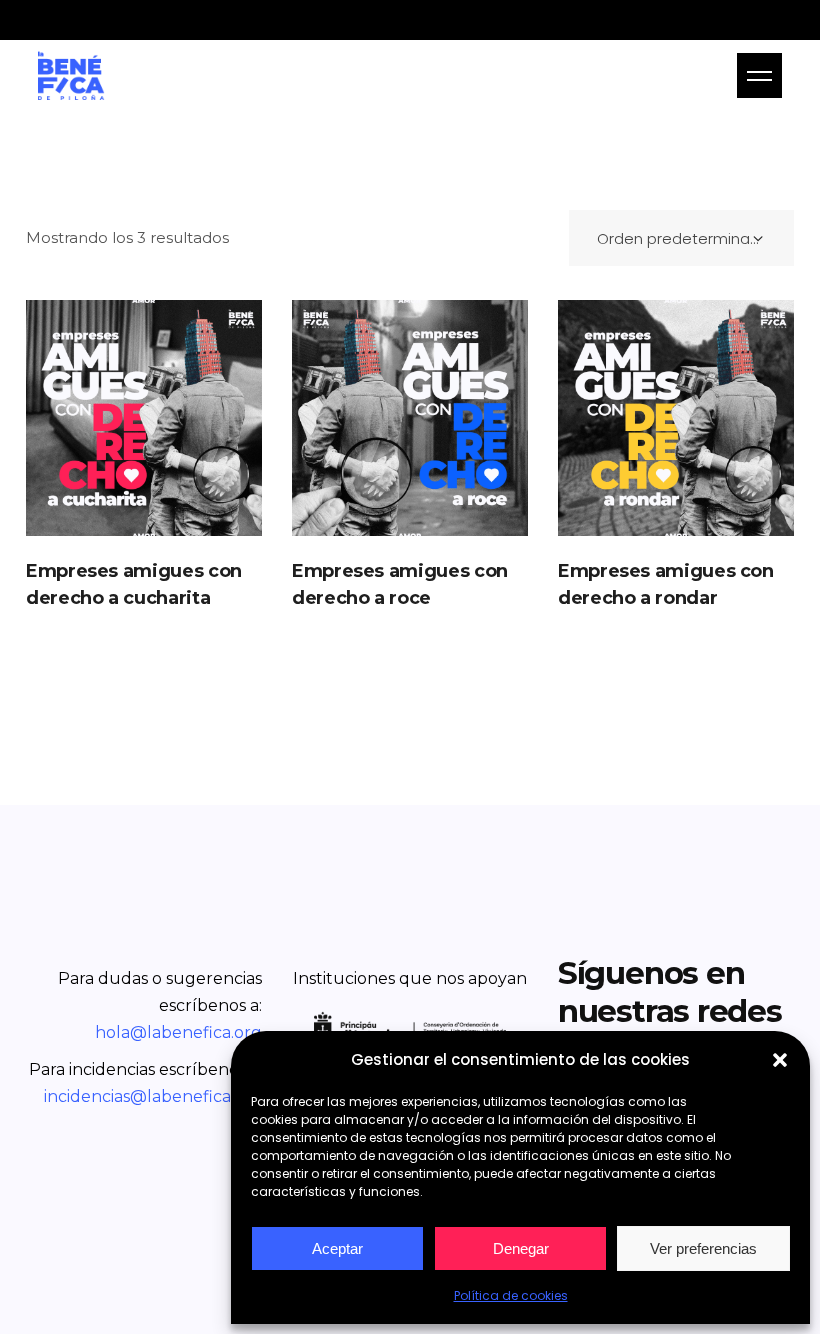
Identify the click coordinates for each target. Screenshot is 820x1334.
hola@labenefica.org (178, 1032)
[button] (780, 1060)
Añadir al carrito (143, 418)
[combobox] (681, 238)
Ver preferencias (703, 1248)
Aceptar (337, 1248)
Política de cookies (511, 1295)
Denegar (521, 1248)
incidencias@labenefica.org (153, 1096)
